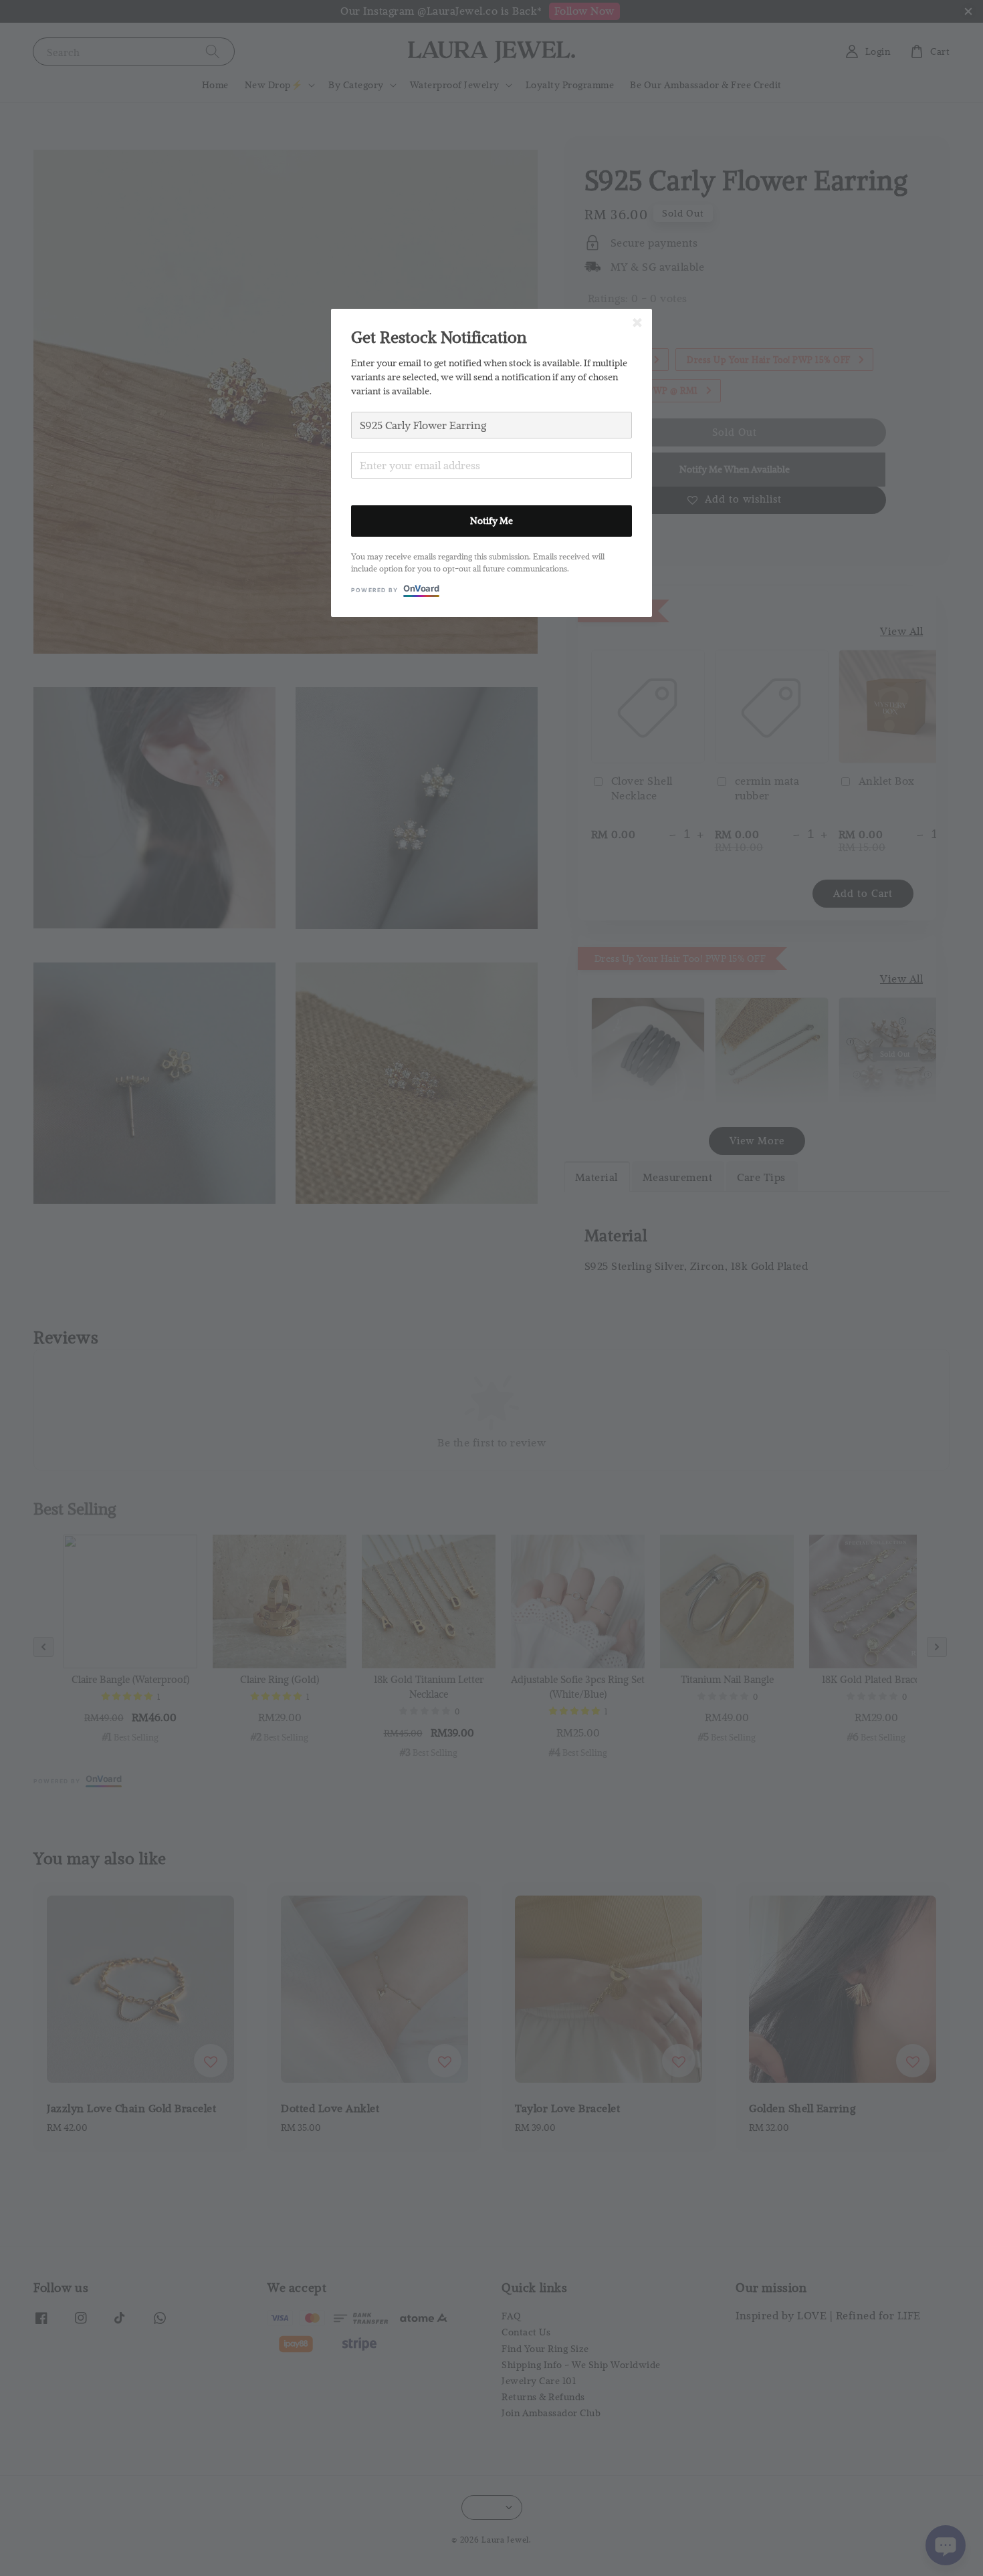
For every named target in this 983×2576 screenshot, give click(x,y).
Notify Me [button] (491, 521)
